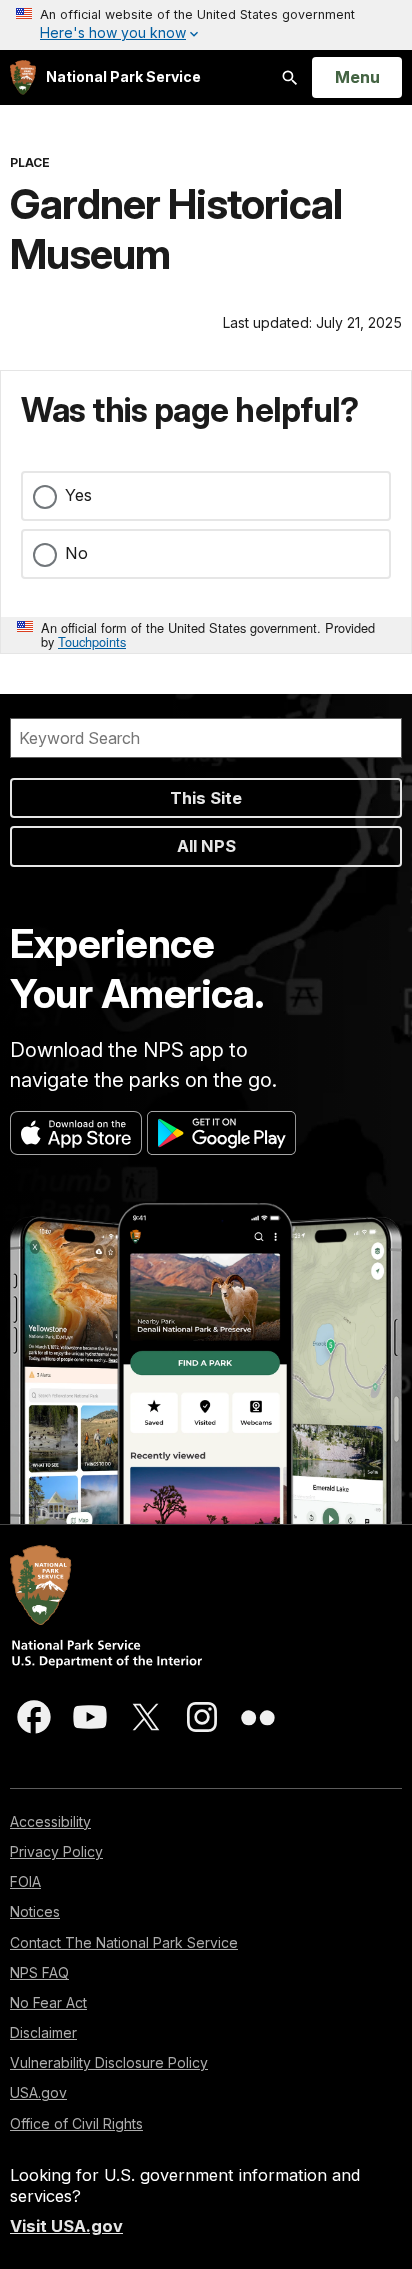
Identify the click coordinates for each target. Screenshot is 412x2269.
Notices (35, 1911)
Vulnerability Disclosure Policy (109, 2062)
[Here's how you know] (206, 25)
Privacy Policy (56, 1851)
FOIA (25, 1881)
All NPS (206, 846)
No (76, 553)
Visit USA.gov (66, 2226)
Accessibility (50, 1821)
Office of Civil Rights (76, 2123)
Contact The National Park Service (124, 1942)
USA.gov (38, 2092)
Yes (78, 495)
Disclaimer (43, 2032)
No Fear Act (48, 2002)
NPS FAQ (39, 1972)
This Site (206, 798)
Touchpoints (92, 641)
